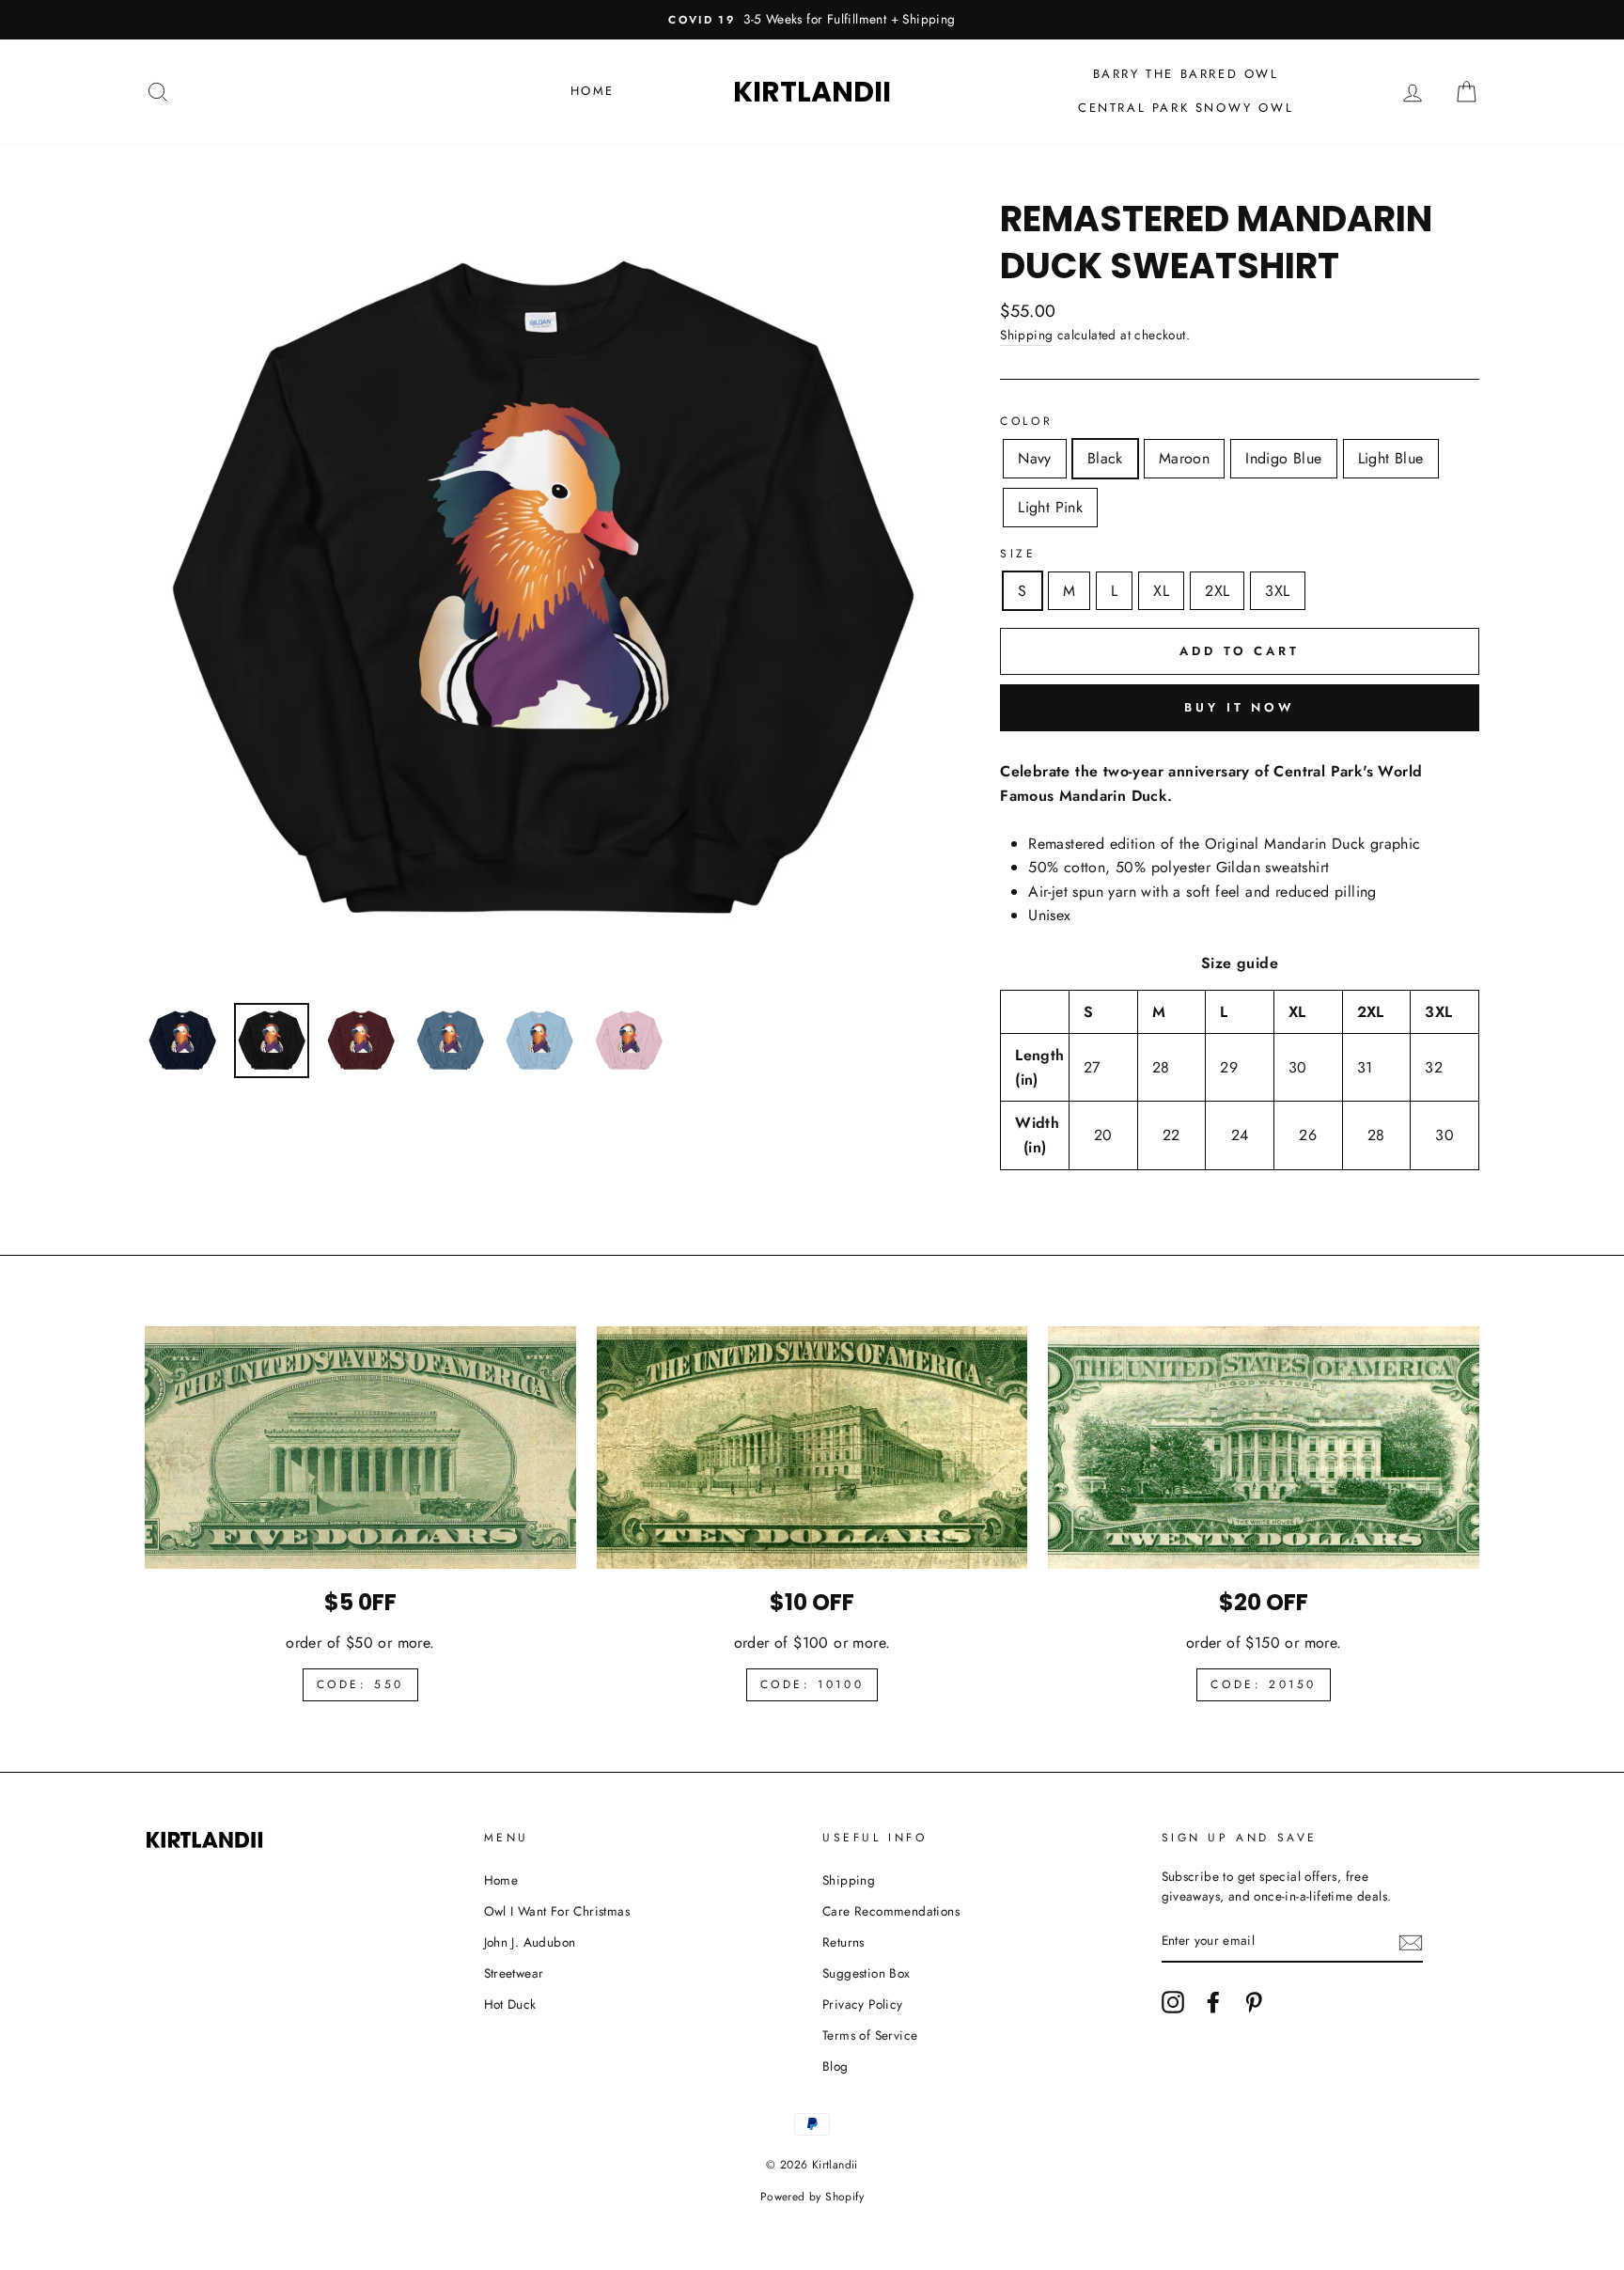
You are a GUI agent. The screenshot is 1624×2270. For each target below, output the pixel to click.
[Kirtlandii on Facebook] (1213, 2002)
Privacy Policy (863, 2004)
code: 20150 (1264, 1684)
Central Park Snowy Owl (1186, 108)
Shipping (1026, 335)
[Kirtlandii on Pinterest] (1254, 2002)
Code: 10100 (812, 1684)
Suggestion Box (867, 1973)
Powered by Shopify (812, 2197)
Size (1018, 554)
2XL (1217, 591)
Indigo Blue (1283, 458)
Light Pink (1050, 507)
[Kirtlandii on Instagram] (1173, 2002)
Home (593, 91)
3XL (1277, 591)
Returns (843, 1942)
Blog (835, 2066)
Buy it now (1240, 707)
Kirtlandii (812, 92)
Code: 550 (360, 1684)
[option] (812, 20)
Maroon (1184, 458)
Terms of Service (870, 2035)
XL (1161, 591)
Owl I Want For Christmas (557, 1911)
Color (1026, 421)
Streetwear (514, 1973)
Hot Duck (510, 2004)
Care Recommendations (891, 1911)
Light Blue (1391, 458)
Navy (1035, 458)
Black (1105, 458)
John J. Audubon (530, 1942)
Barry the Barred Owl (1186, 74)
